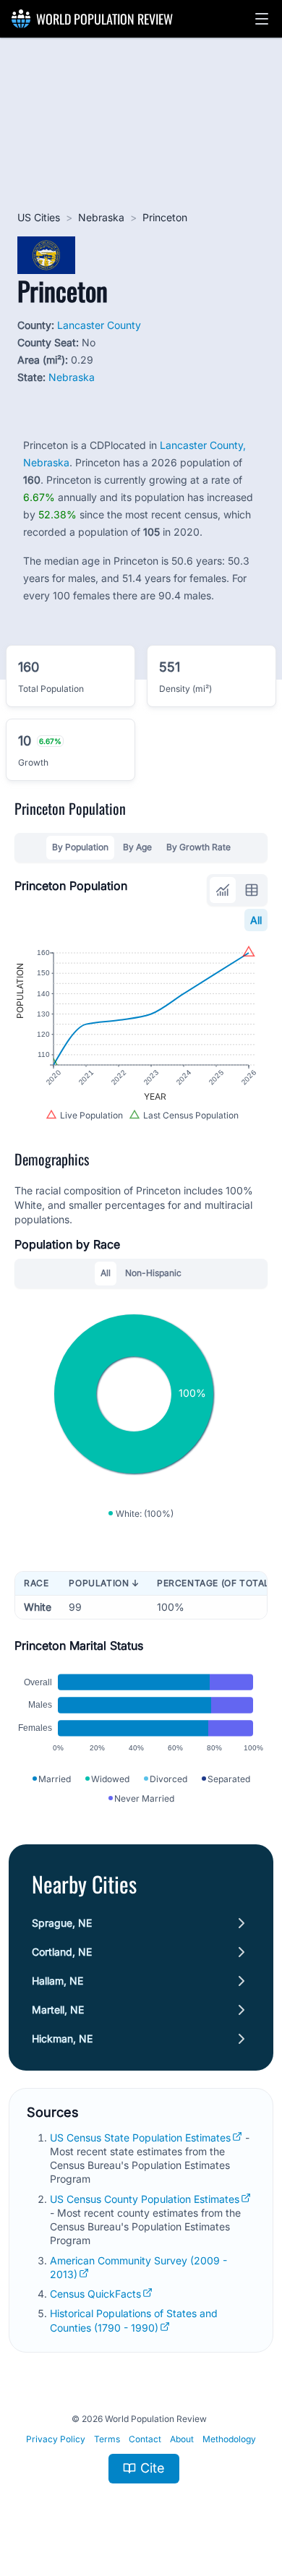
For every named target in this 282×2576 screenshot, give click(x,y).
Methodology (229, 2439)
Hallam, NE (57, 1981)
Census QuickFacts (95, 2294)
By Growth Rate (198, 847)
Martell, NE (58, 2010)
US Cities (39, 217)
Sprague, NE (62, 1923)
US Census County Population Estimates (145, 2199)
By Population (80, 847)
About (182, 2439)
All (256, 920)
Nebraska (101, 217)
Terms (107, 2439)
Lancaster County (99, 325)
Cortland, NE (62, 1952)
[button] (262, 19)
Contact (145, 2439)
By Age (137, 847)
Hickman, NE (62, 2038)
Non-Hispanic (153, 1273)
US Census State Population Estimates (140, 2138)
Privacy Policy (56, 2439)
